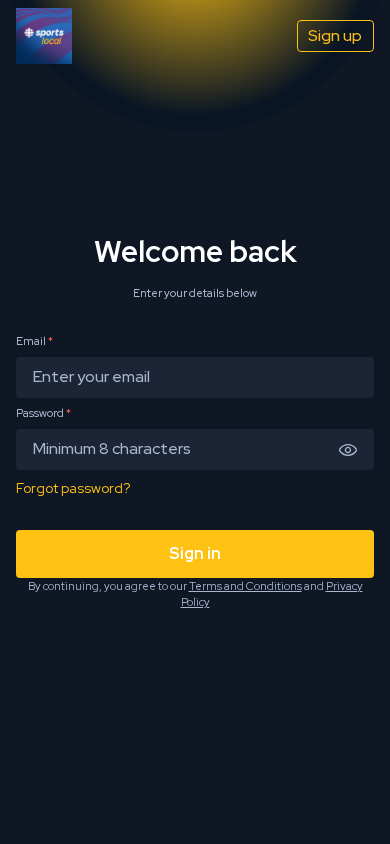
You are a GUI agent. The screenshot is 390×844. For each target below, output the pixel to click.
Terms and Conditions (245, 586)
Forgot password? (73, 488)
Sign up (335, 35)
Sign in (195, 553)
